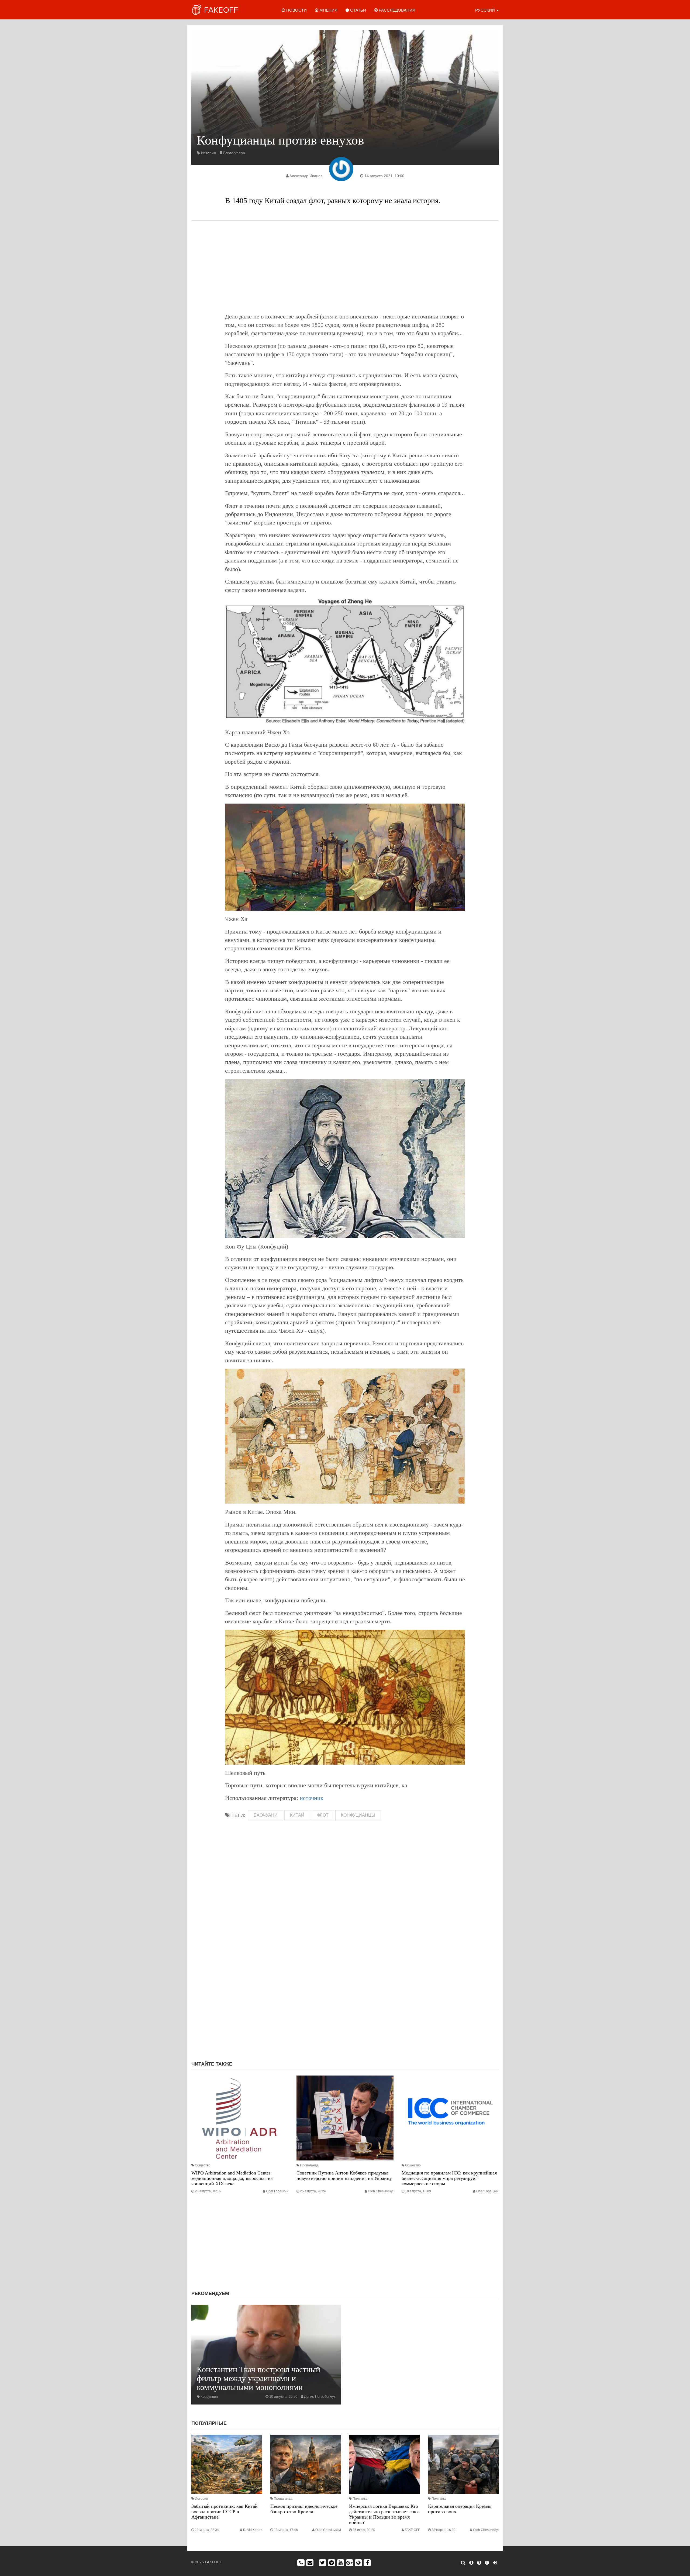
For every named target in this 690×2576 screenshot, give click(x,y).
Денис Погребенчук (320, 2397)
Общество (203, 2165)
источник (312, 1798)
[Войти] (495, 2563)
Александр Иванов (306, 176)
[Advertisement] (345, 266)
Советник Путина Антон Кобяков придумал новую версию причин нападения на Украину (344, 2176)
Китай (297, 1815)
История (208, 153)
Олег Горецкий (277, 2191)
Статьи (358, 10)
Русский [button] (486, 10)
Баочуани (266, 1815)
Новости (296, 10)
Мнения (328, 10)
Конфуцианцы (358, 1815)
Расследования (396, 10)
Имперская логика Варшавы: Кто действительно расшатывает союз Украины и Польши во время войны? (384, 2514)
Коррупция (209, 2397)
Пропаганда (309, 2165)
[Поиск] (463, 2563)
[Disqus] (345, 1985)
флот (323, 1815)
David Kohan (253, 2530)
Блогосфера (234, 153)
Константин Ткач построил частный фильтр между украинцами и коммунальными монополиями (258, 2378)
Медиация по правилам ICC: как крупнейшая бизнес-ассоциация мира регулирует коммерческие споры (449, 2178)
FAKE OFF (412, 2530)
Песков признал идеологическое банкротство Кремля (304, 2509)
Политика (360, 2499)
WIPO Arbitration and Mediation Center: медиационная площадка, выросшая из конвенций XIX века (232, 2178)
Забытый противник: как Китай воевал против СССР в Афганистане (225, 2512)
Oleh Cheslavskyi (381, 2191)
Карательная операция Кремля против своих (460, 2509)
